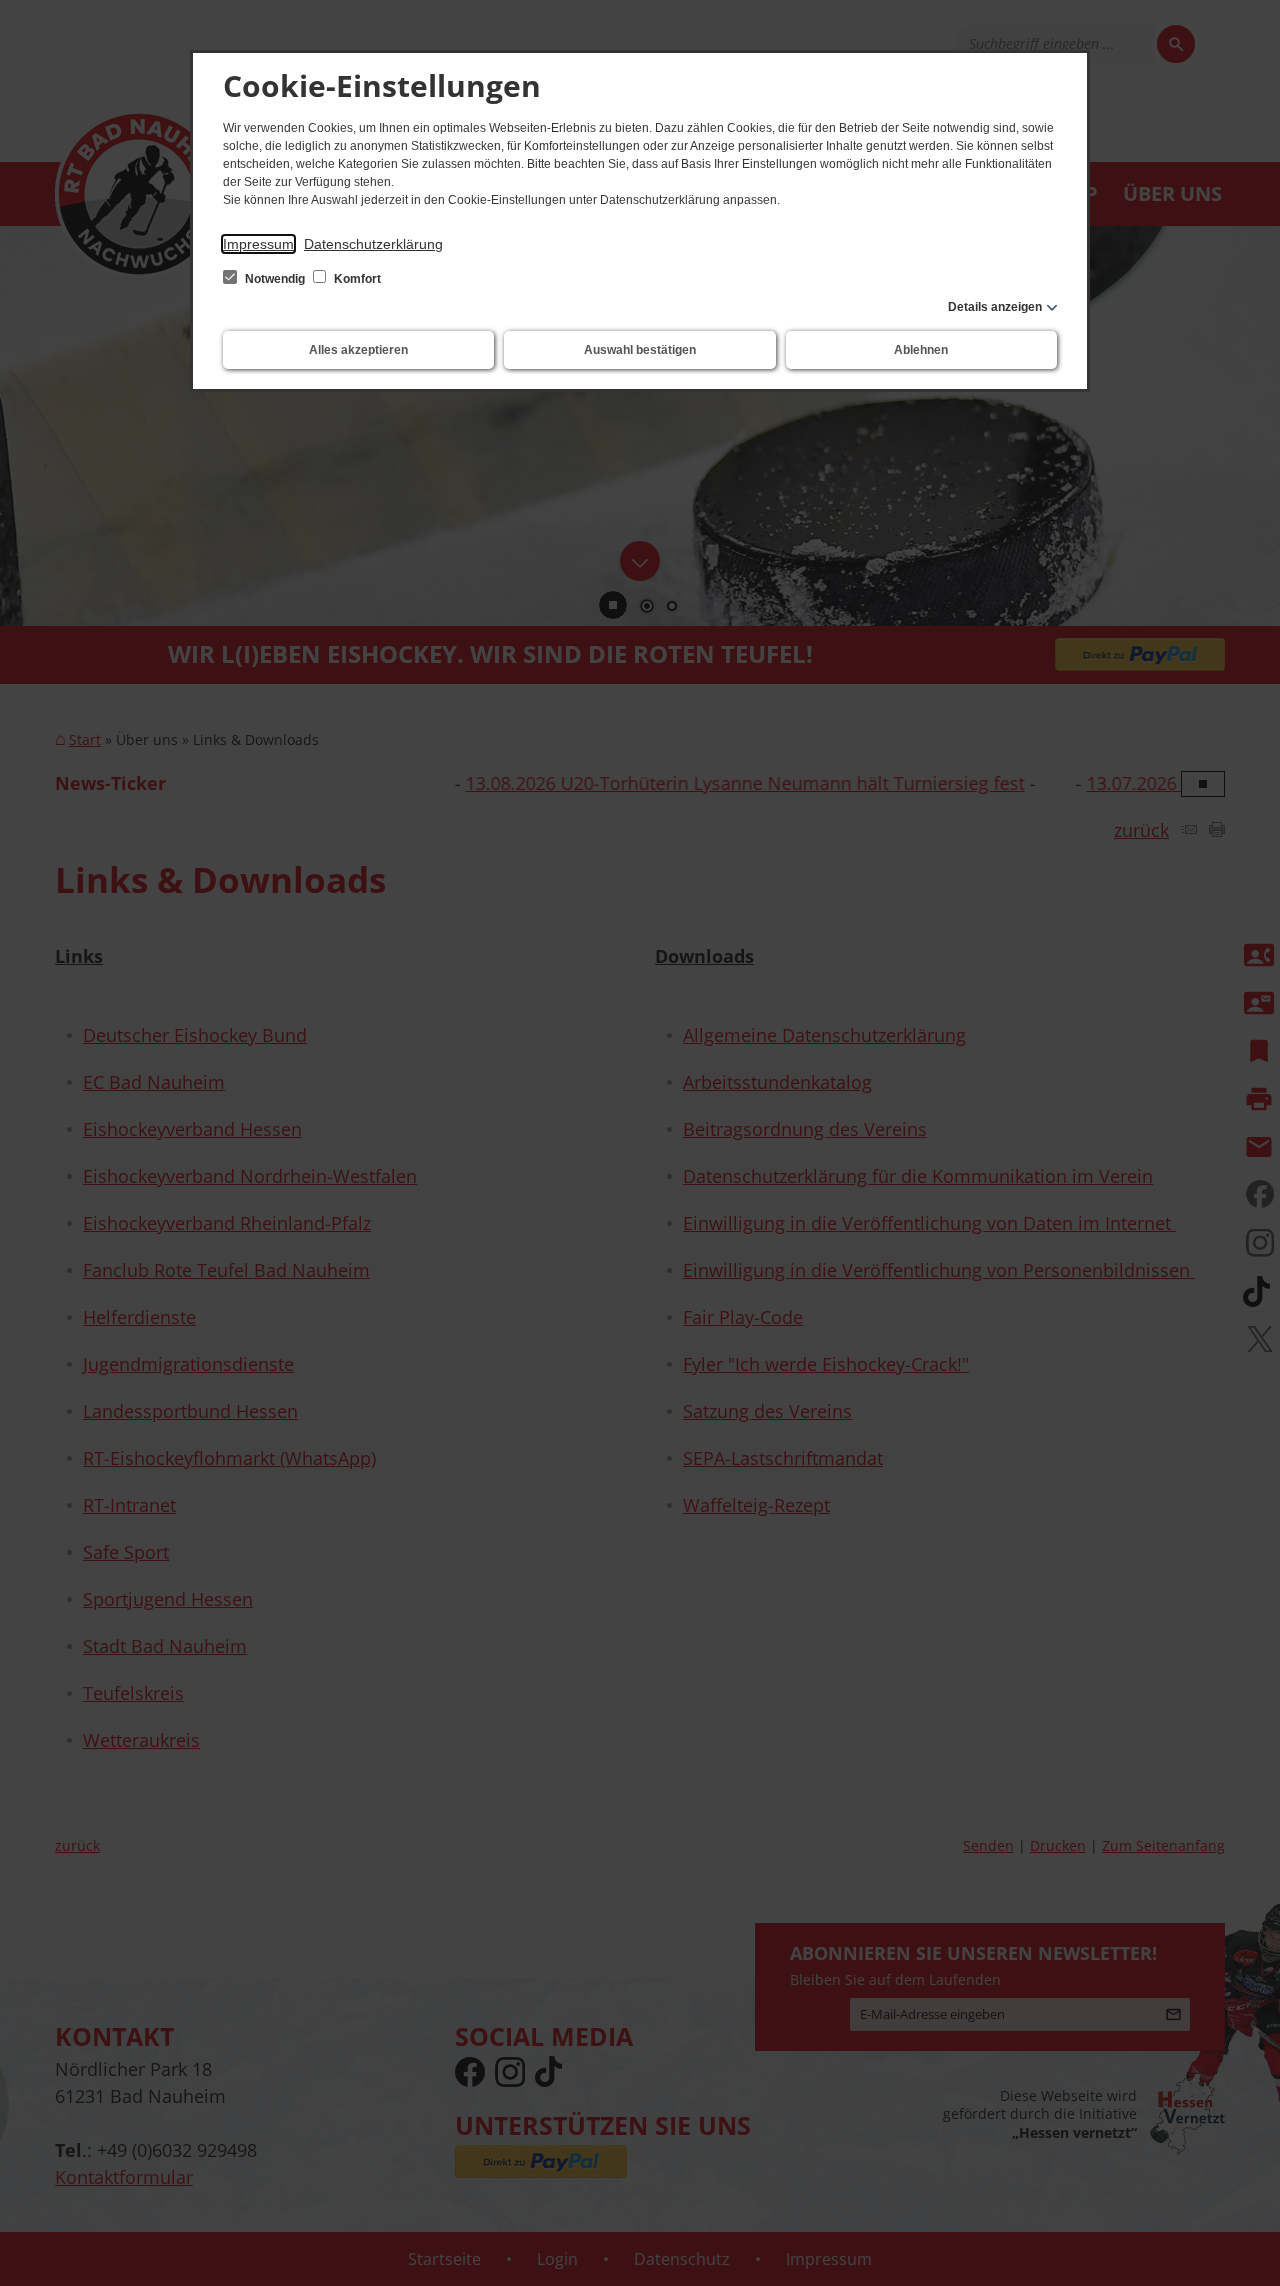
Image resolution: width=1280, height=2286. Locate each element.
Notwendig (275, 279)
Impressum (258, 244)
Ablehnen (921, 350)
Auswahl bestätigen (640, 350)
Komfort (356, 279)
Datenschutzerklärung (373, 244)
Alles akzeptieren (358, 350)
